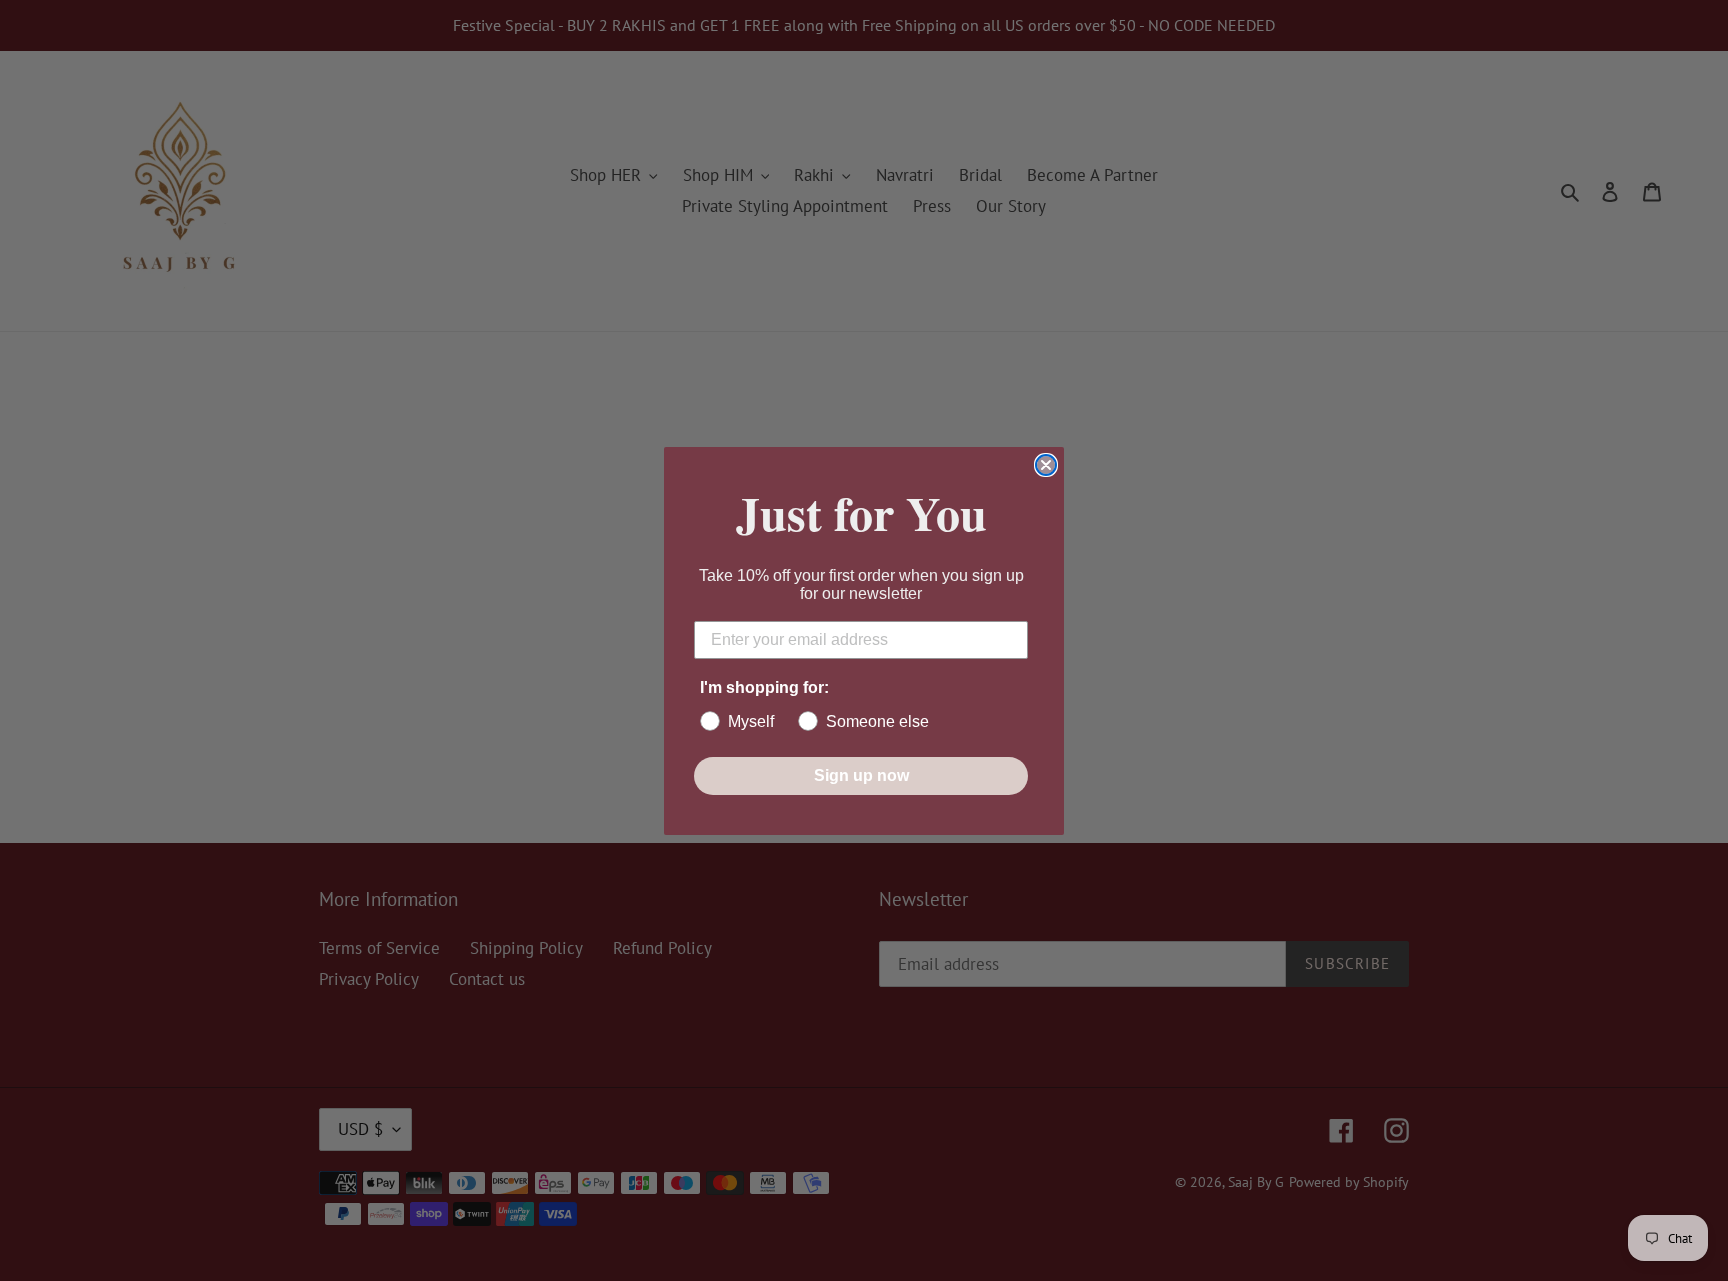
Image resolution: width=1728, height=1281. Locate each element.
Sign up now (861, 775)
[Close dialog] (1046, 465)
